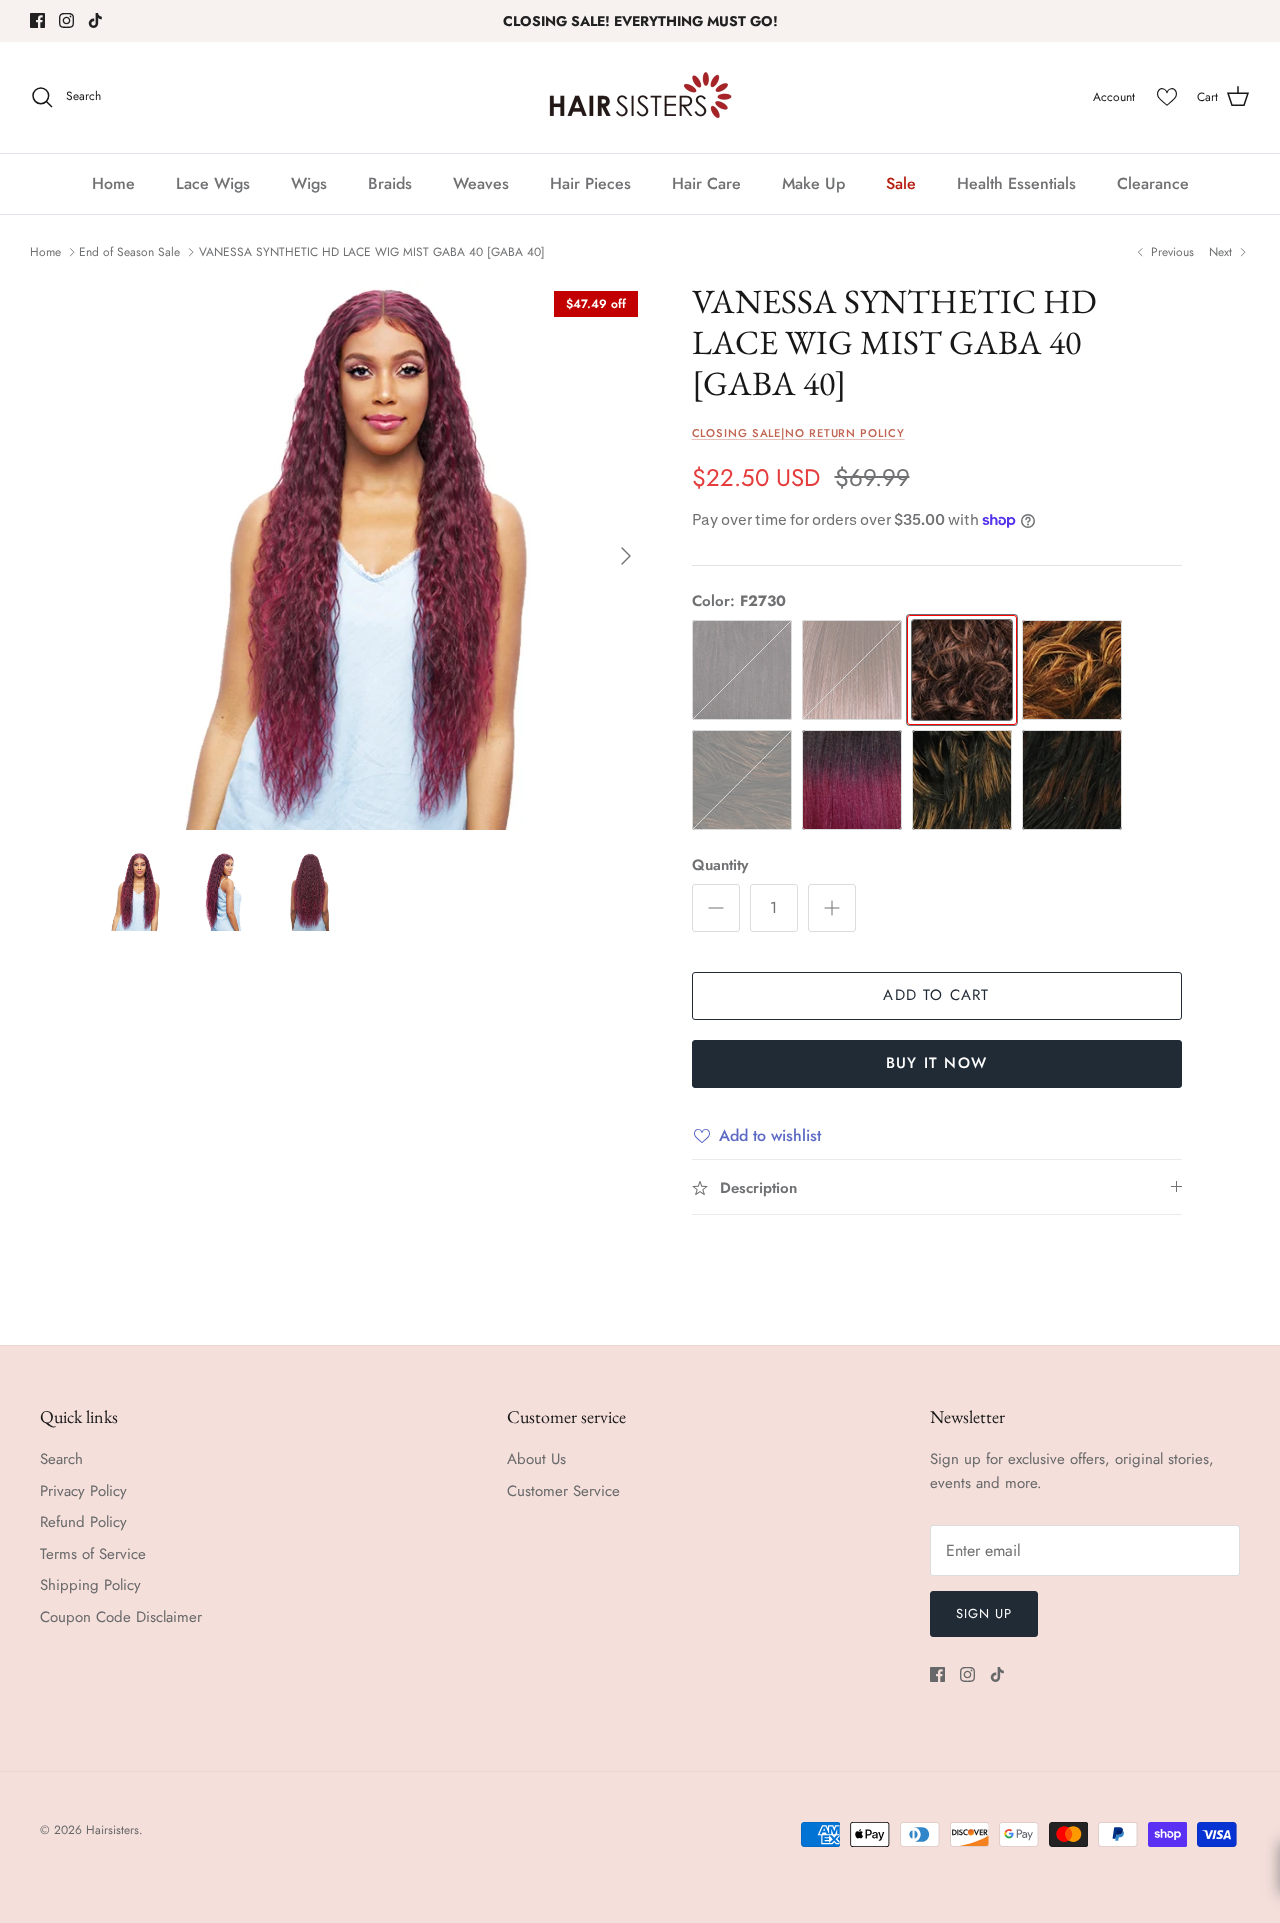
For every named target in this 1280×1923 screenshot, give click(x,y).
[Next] (626, 556)
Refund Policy (83, 1522)
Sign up (984, 1613)
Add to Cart (936, 995)
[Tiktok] (95, 20)
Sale (901, 183)
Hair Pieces (590, 183)
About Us (536, 1459)
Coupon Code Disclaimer (121, 1617)
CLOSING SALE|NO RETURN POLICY (798, 433)
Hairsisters (112, 1830)
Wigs (309, 183)
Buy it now (936, 1063)
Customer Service (563, 1491)
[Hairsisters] (640, 97)
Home (113, 183)
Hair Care (706, 183)
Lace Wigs (213, 183)
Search (61, 1459)
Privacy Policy (83, 1491)
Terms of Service (93, 1554)
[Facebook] (37, 20)
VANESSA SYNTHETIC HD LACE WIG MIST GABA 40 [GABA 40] (372, 252)
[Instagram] (66, 20)
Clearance (1153, 183)
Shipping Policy (90, 1585)
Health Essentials (1016, 183)
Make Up (813, 183)
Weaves (481, 183)
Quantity (720, 865)
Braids (390, 183)
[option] (373, 555)
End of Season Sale (129, 252)
